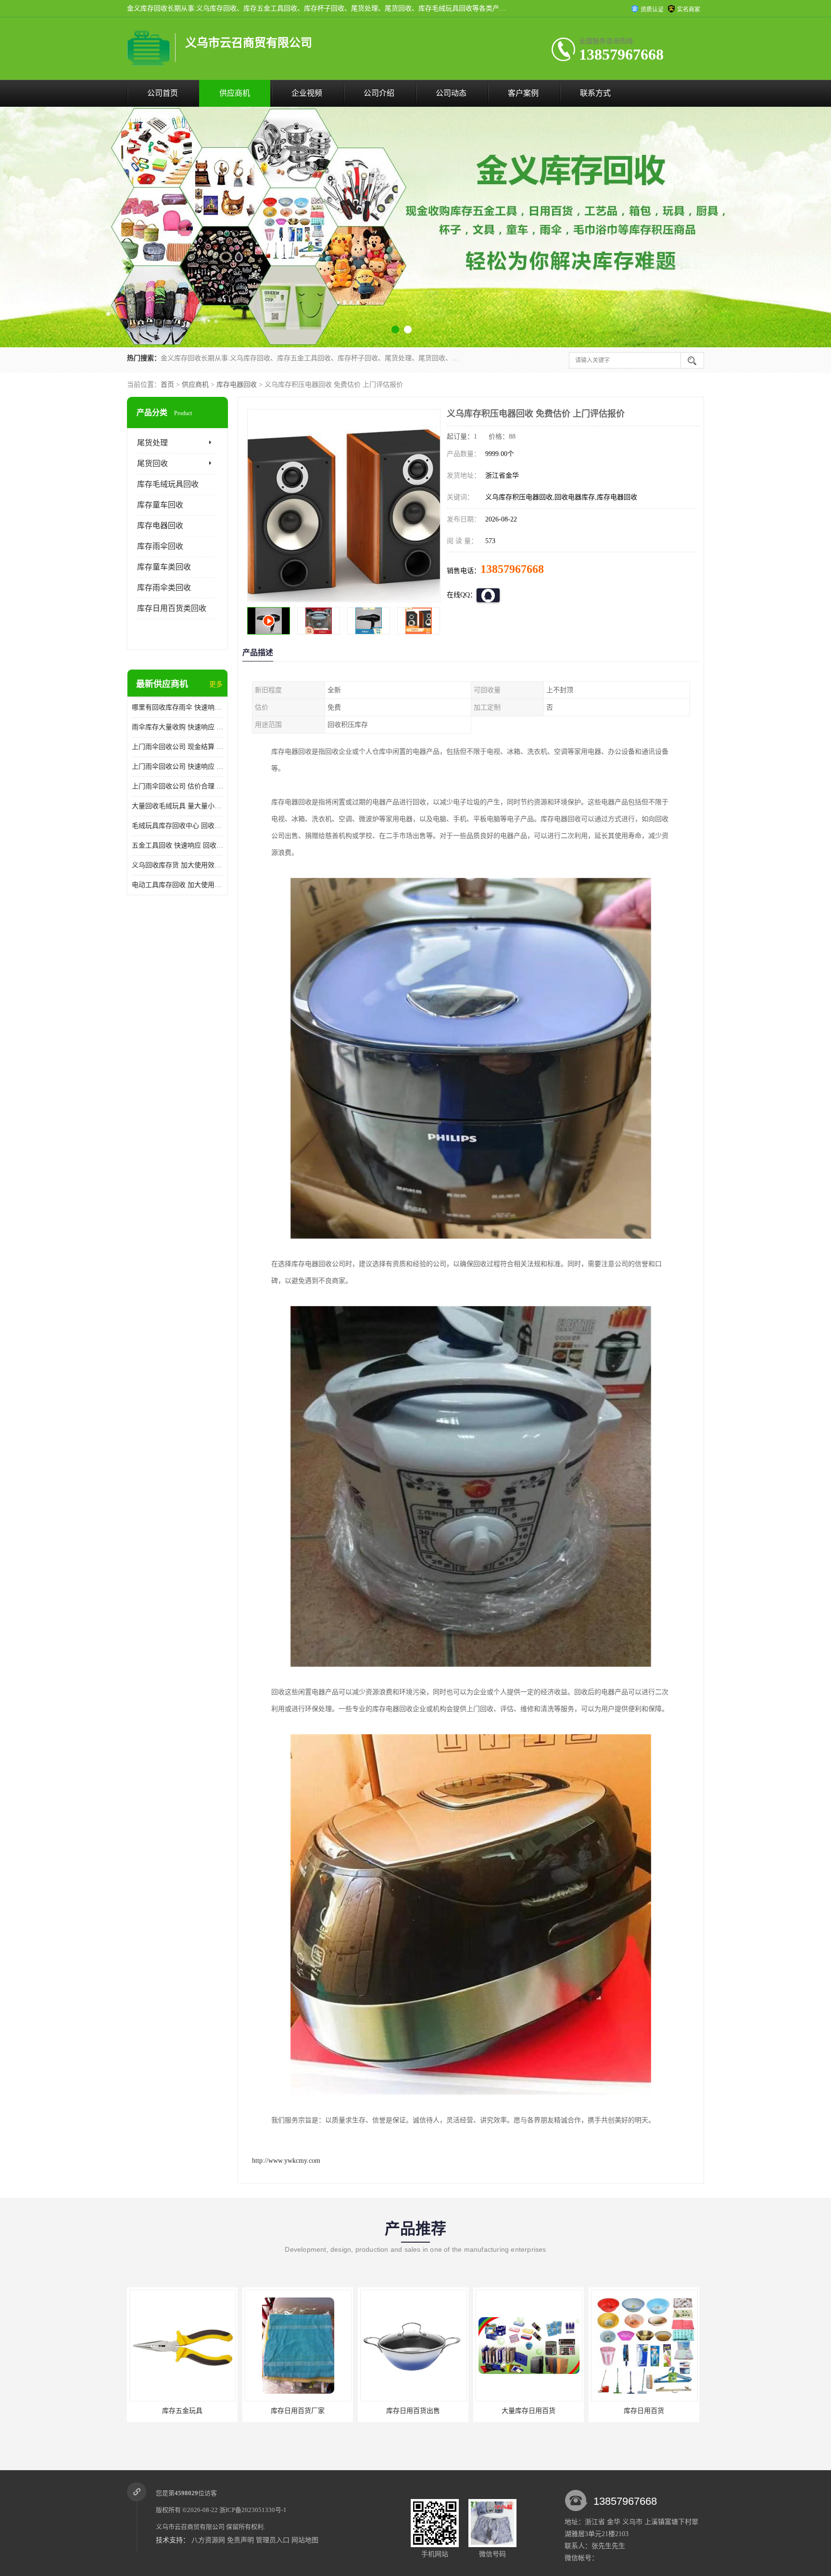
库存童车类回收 (164, 567)
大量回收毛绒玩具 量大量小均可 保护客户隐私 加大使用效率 (177, 806)
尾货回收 (152, 463)
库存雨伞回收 (160, 546)
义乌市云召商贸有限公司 (190, 2527)
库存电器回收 (237, 385)
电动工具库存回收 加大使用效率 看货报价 (177, 885)
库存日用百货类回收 (172, 608)
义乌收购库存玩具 (644, 2411)
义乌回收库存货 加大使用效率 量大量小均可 (177, 865)
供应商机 (235, 93)
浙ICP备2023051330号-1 (253, 2510)
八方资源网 (208, 2540)
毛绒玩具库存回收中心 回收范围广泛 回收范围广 (177, 826)
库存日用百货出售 (182, 2411)
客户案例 (523, 93)
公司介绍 (379, 93)
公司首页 (163, 93)
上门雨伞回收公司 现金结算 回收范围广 (177, 747)
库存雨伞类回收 (164, 588)
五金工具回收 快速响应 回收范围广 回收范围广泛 (177, 845)
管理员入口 (273, 2540)
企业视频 (307, 93)
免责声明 (240, 2540)
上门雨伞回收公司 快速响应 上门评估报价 (177, 767)
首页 (167, 385)
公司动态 (451, 93)
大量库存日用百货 (298, 2411)
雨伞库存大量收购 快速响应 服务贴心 (177, 727)
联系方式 (595, 93)
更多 (216, 684)
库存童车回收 (160, 505)
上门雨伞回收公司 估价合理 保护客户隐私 (177, 786)
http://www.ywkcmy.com (286, 2161)
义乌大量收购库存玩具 (529, 2411)
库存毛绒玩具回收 (168, 484)
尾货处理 (152, 443)
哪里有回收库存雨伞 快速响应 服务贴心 (177, 707)
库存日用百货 (413, 2411)
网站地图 (305, 2540)
